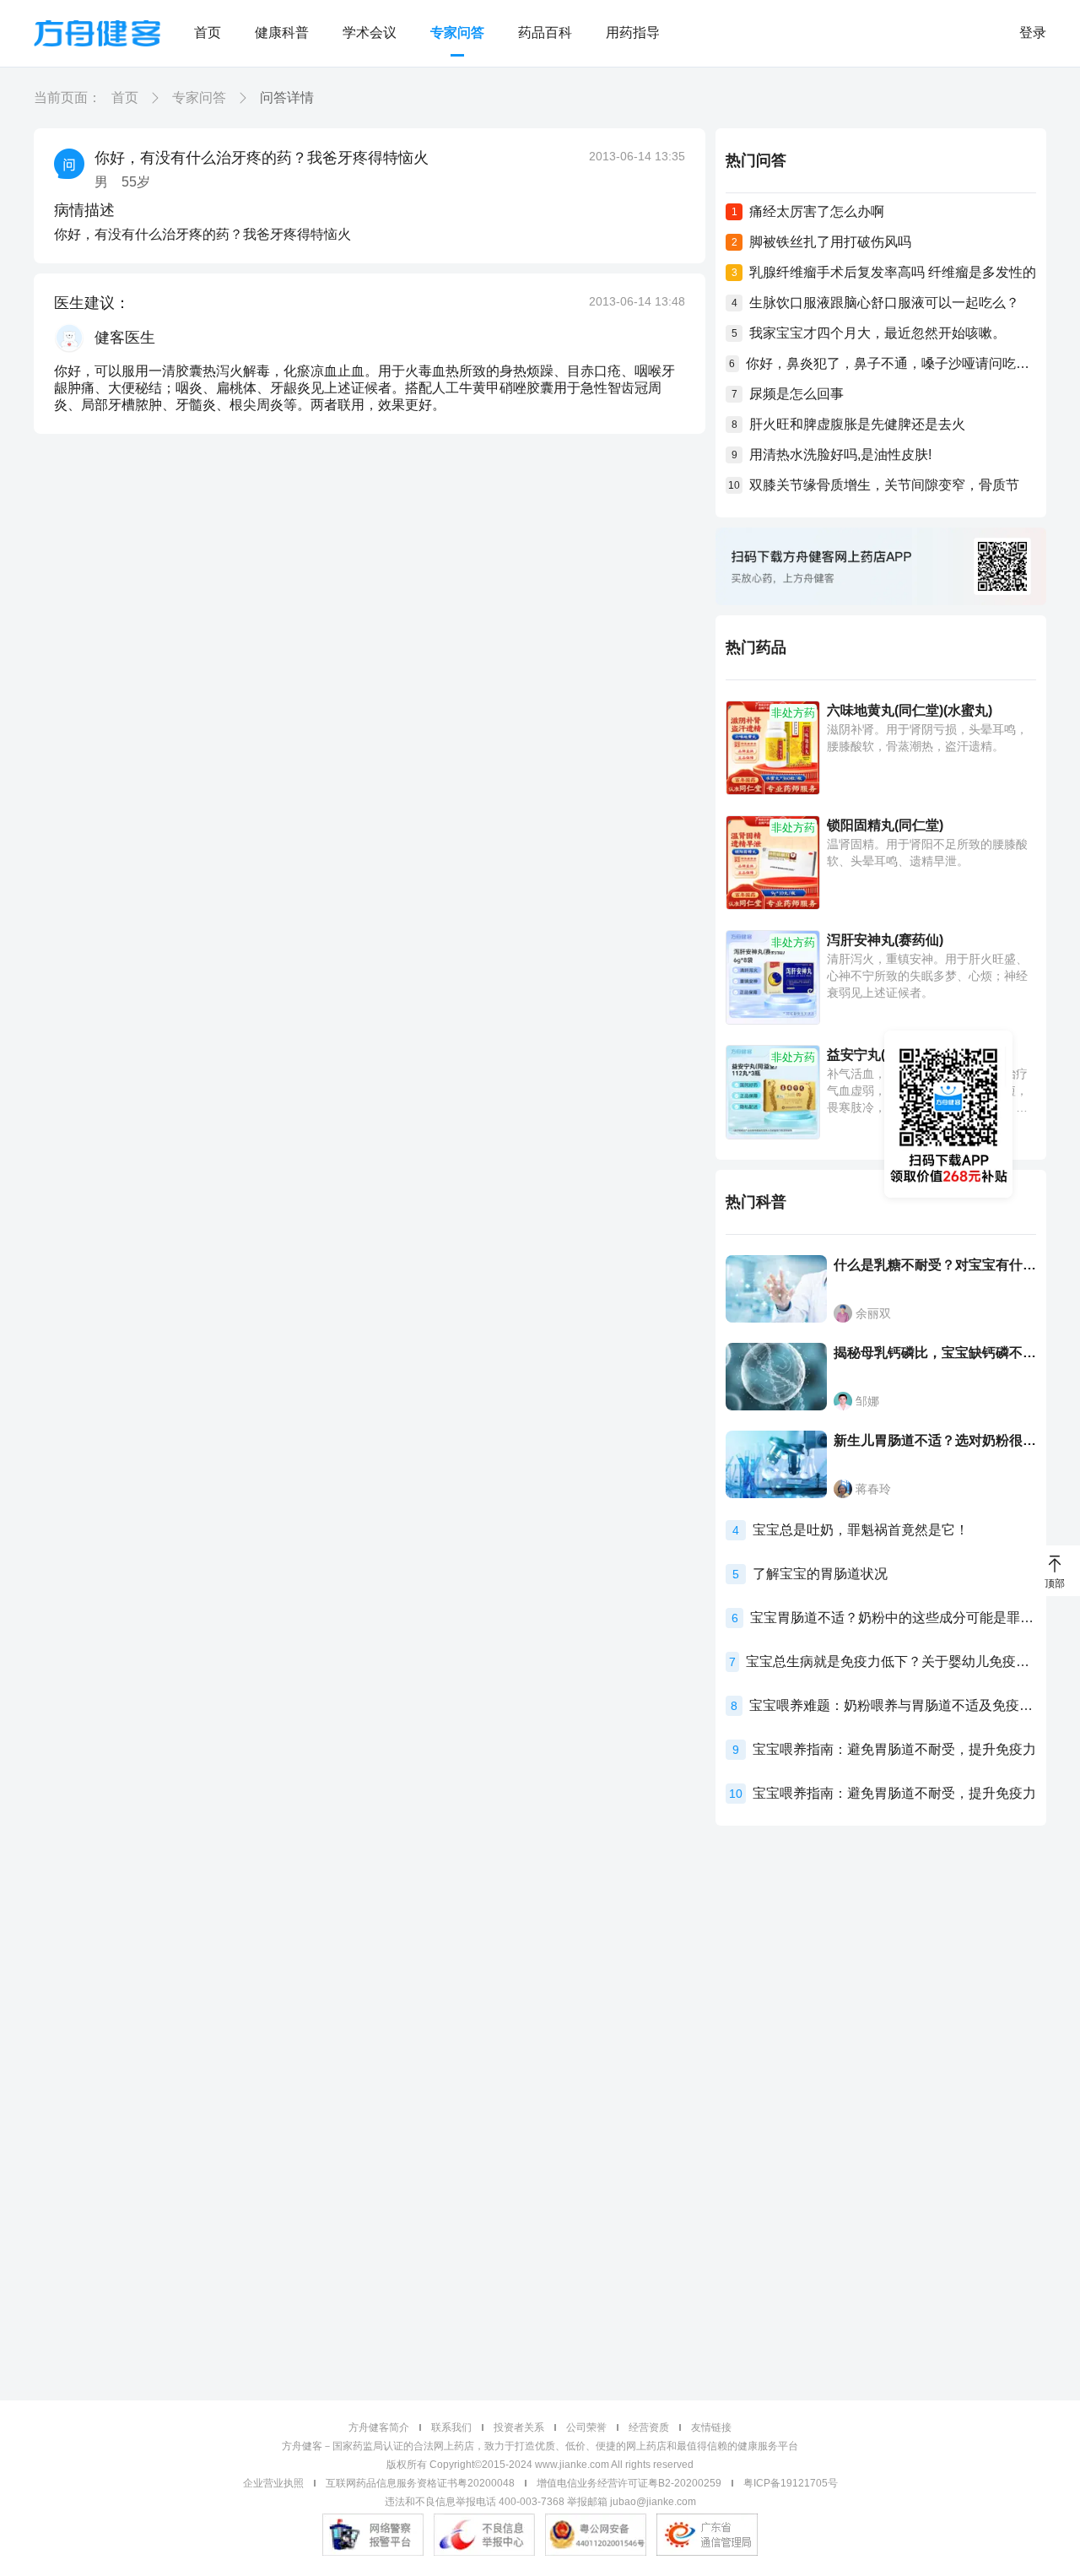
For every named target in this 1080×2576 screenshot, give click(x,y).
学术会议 (370, 32)
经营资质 (649, 2427)
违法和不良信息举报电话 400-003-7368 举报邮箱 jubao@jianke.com (540, 2502)
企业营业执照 (273, 2483)
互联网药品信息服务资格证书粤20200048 (420, 2483)
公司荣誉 (586, 2427)
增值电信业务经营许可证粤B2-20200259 (629, 2483)
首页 (208, 32)
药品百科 (545, 32)
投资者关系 (519, 2427)
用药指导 (633, 32)
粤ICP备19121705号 (791, 2483)
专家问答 (457, 32)
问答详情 (287, 97)
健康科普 (282, 32)
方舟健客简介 (379, 2427)
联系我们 (451, 2427)
